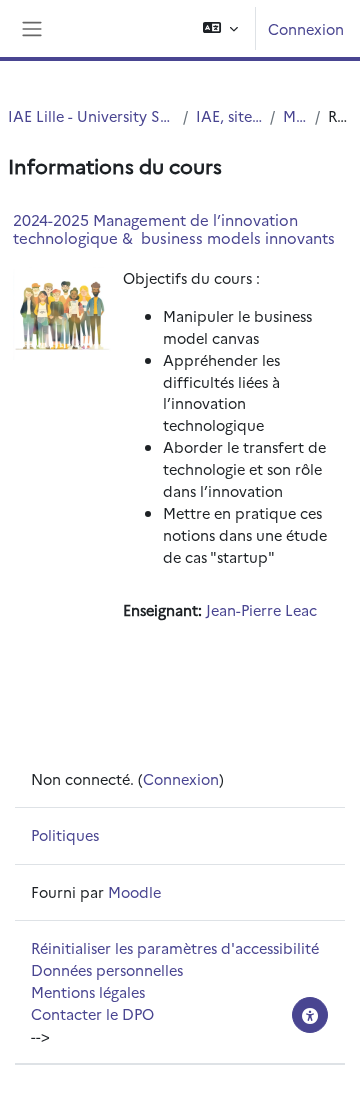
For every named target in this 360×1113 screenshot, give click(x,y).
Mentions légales (88, 991)
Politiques (65, 834)
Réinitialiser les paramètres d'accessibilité (175, 947)
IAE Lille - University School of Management (91, 115)
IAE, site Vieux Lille (229, 115)
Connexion (306, 28)
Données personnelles (107, 969)
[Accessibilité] (310, 1015)
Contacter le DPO (92, 1013)
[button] (220, 28)
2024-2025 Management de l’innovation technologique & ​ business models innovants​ (174, 228)
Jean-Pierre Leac (261, 609)
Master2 (295, 115)
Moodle (134, 891)
